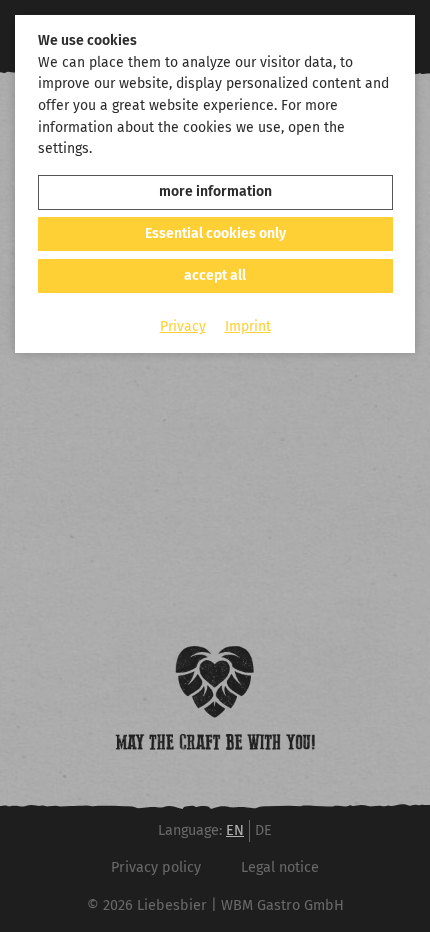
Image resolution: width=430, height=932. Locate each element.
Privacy (183, 326)
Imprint (248, 326)
